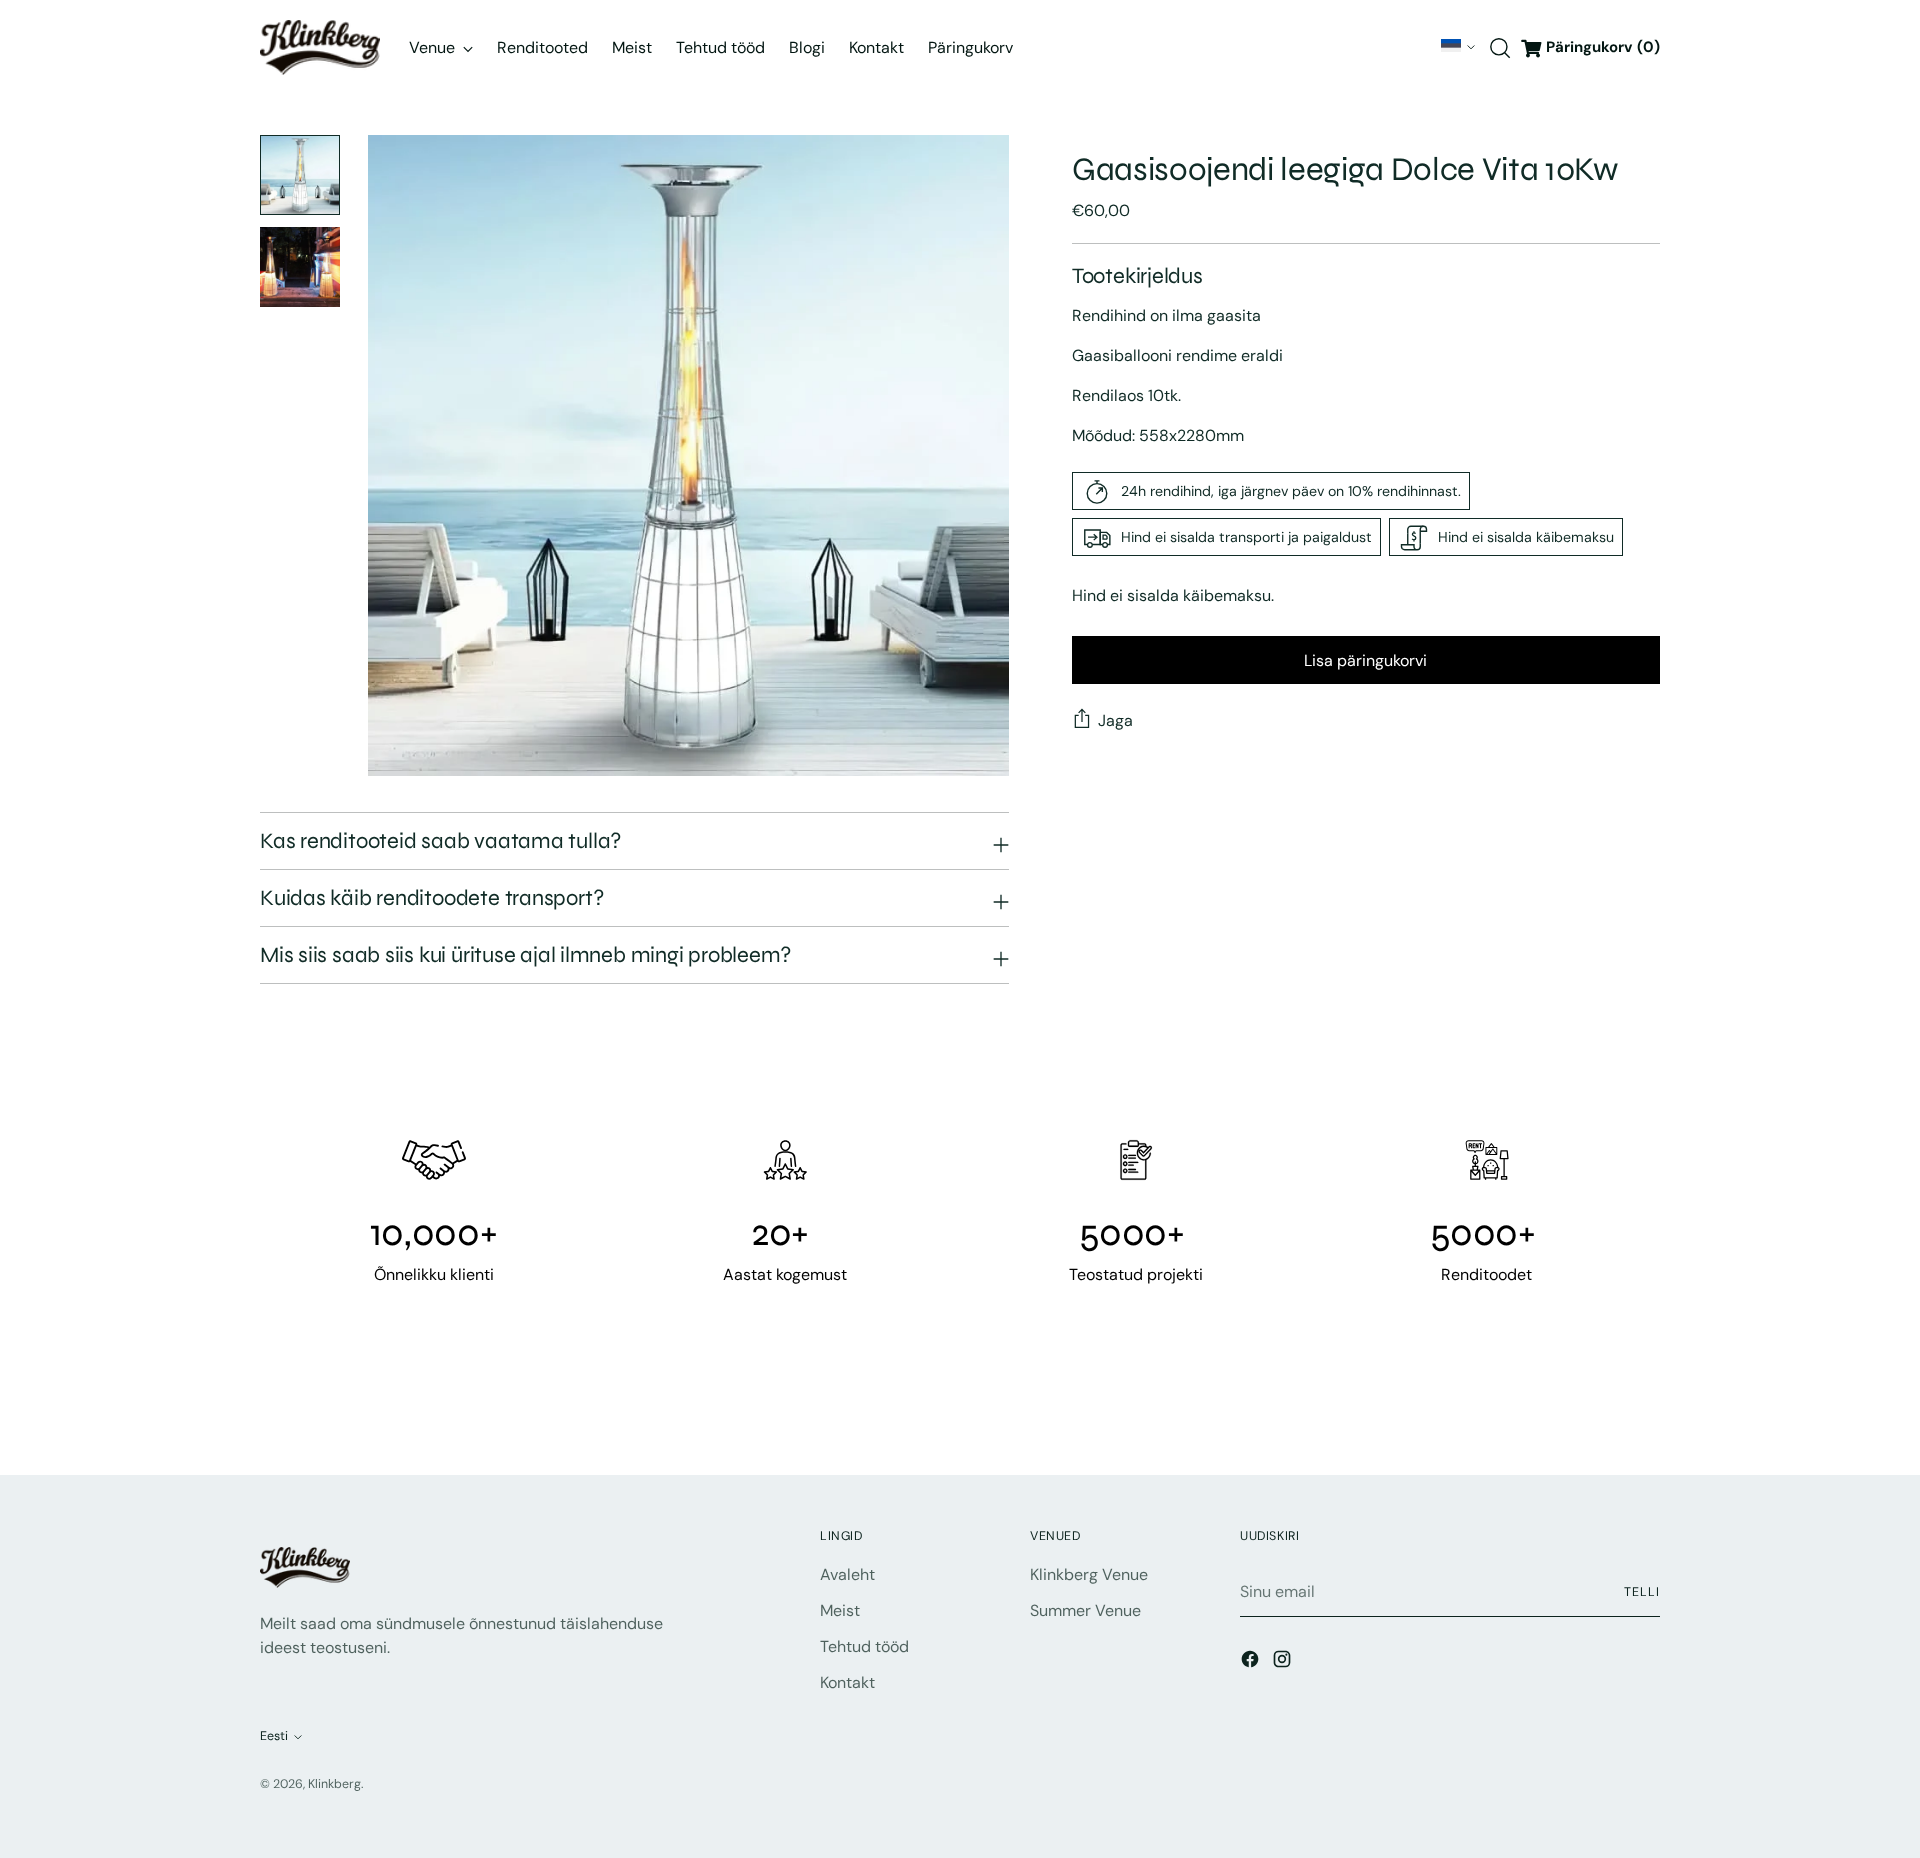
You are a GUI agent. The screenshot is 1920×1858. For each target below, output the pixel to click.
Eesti (1451, 46)
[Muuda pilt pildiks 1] (300, 175)
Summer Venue (1085, 1610)
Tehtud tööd (864, 1646)
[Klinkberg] (320, 47)
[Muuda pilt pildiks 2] (300, 267)
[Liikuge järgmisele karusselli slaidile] (1643, 1406)
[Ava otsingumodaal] (1500, 48)
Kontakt (847, 1682)
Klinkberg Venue (1089, 1574)
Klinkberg (334, 1784)
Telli (1642, 1592)
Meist (840, 1610)
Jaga (1115, 720)
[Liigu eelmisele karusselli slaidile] (1597, 1407)
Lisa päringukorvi (1365, 660)
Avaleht (847, 1574)
